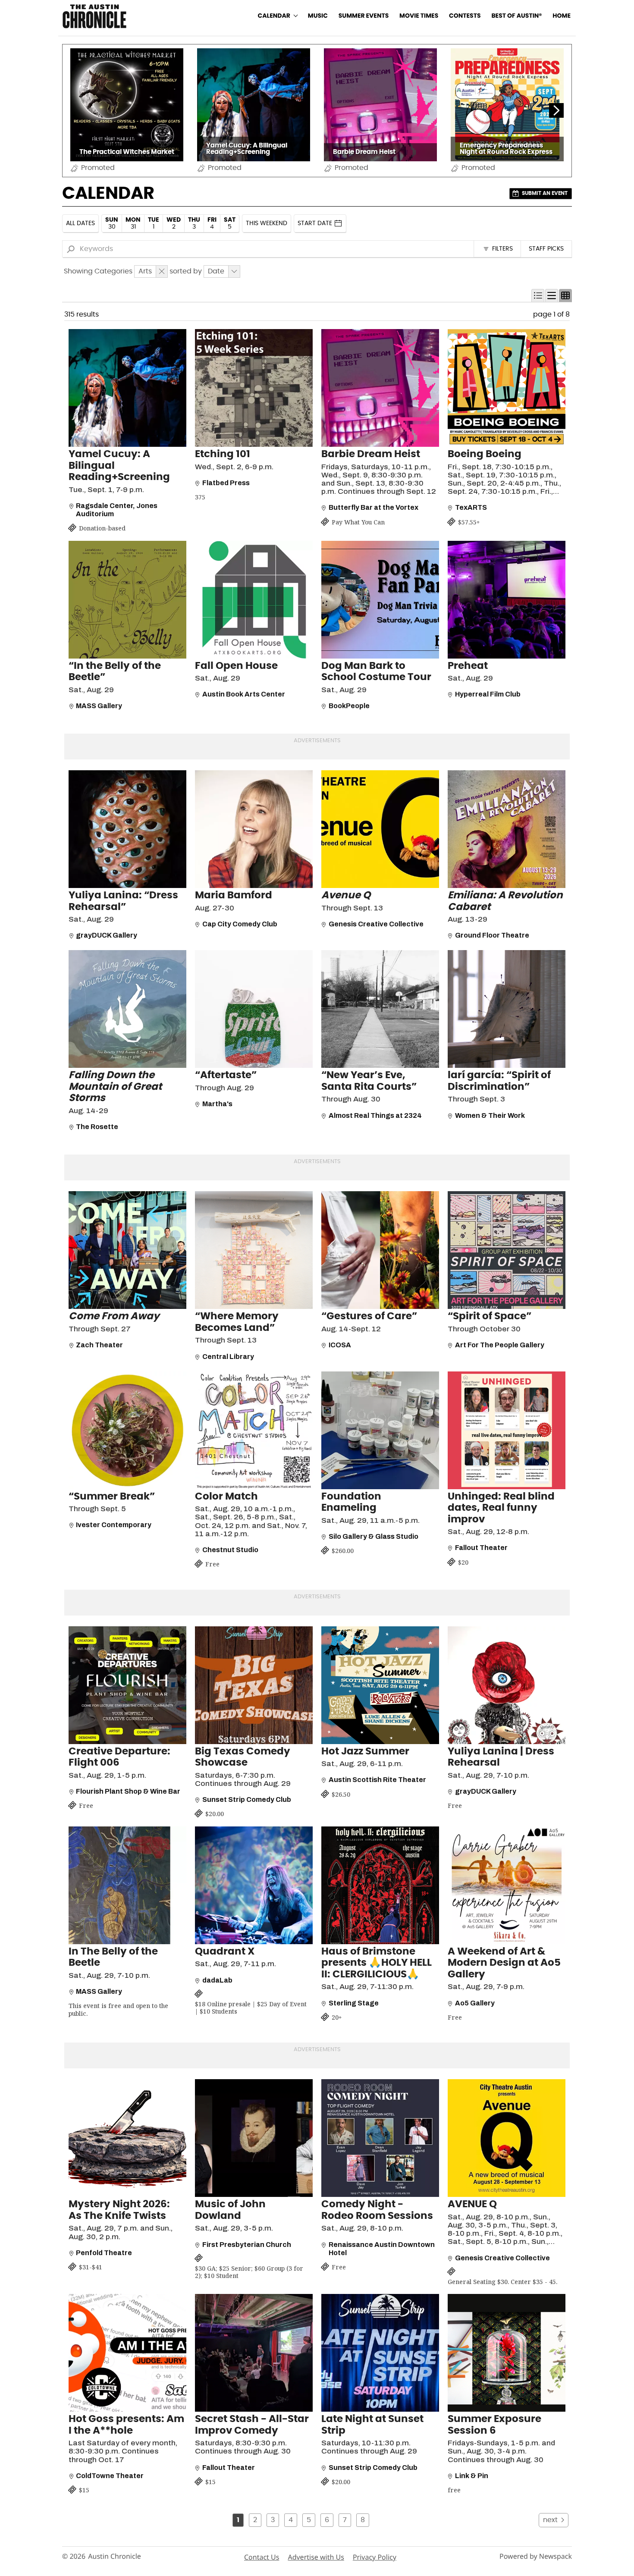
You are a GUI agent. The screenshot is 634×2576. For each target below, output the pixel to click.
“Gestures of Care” (369, 1316)
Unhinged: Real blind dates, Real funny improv (501, 1508)
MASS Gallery (99, 706)
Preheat (468, 666)
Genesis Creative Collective (376, 924)
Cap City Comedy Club (240, 924)
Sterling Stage (354, 2003)
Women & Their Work (490, 1115)
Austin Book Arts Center (244, 694)
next (550, 2520)
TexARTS (471, 507)
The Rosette (97, 1127)
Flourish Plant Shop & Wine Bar (128, 1791)
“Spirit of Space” (490, 1316)
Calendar (274, 16)
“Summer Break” (112, 1497)
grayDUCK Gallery (107, 935)
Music (318, 16)
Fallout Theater (481, 1548)
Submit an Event (545, 193)
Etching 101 (223, 454)
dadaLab (217, 1980)
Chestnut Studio (230, 1550)
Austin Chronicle (115, 2556)
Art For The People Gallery (500, 1345)
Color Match (226, 1497)
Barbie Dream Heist (371, 454)
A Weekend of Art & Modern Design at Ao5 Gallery (504, 1963)
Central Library (228, 1357)
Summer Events (364, 16)
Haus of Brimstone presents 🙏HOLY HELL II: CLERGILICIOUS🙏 (377, 1963)
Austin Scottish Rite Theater (377, 1780)
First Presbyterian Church (247, 2245)
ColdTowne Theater (110, 2476)
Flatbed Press (226, 483)
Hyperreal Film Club (488, 694)
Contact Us (262, 2557)
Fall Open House (236, 666)
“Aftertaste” (226, 1075)
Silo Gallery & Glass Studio (373, 1536)
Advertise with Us (316, 2557)
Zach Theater (99, 1345)
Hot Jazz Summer (365, 1752)
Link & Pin (472, 2476)
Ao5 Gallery (475, 2003)
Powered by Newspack (536, 2556)
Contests (465, 16)
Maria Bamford (234, 896)
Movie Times (419, 16)
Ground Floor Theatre (492, 935)
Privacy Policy (375, 2557)
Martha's (217, 1104)
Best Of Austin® (516, 16)
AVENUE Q (472, 2204)
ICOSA (340, 1345)
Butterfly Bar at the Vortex (373, 507)
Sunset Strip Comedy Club (247, 1799)
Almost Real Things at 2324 (375, 1115)
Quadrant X (225, 1952)
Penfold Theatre (104, 2253)
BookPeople (349, 706)
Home (562, 16)
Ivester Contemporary (114, 1525)
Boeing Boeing (485, 454)
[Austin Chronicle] (94, 16)
